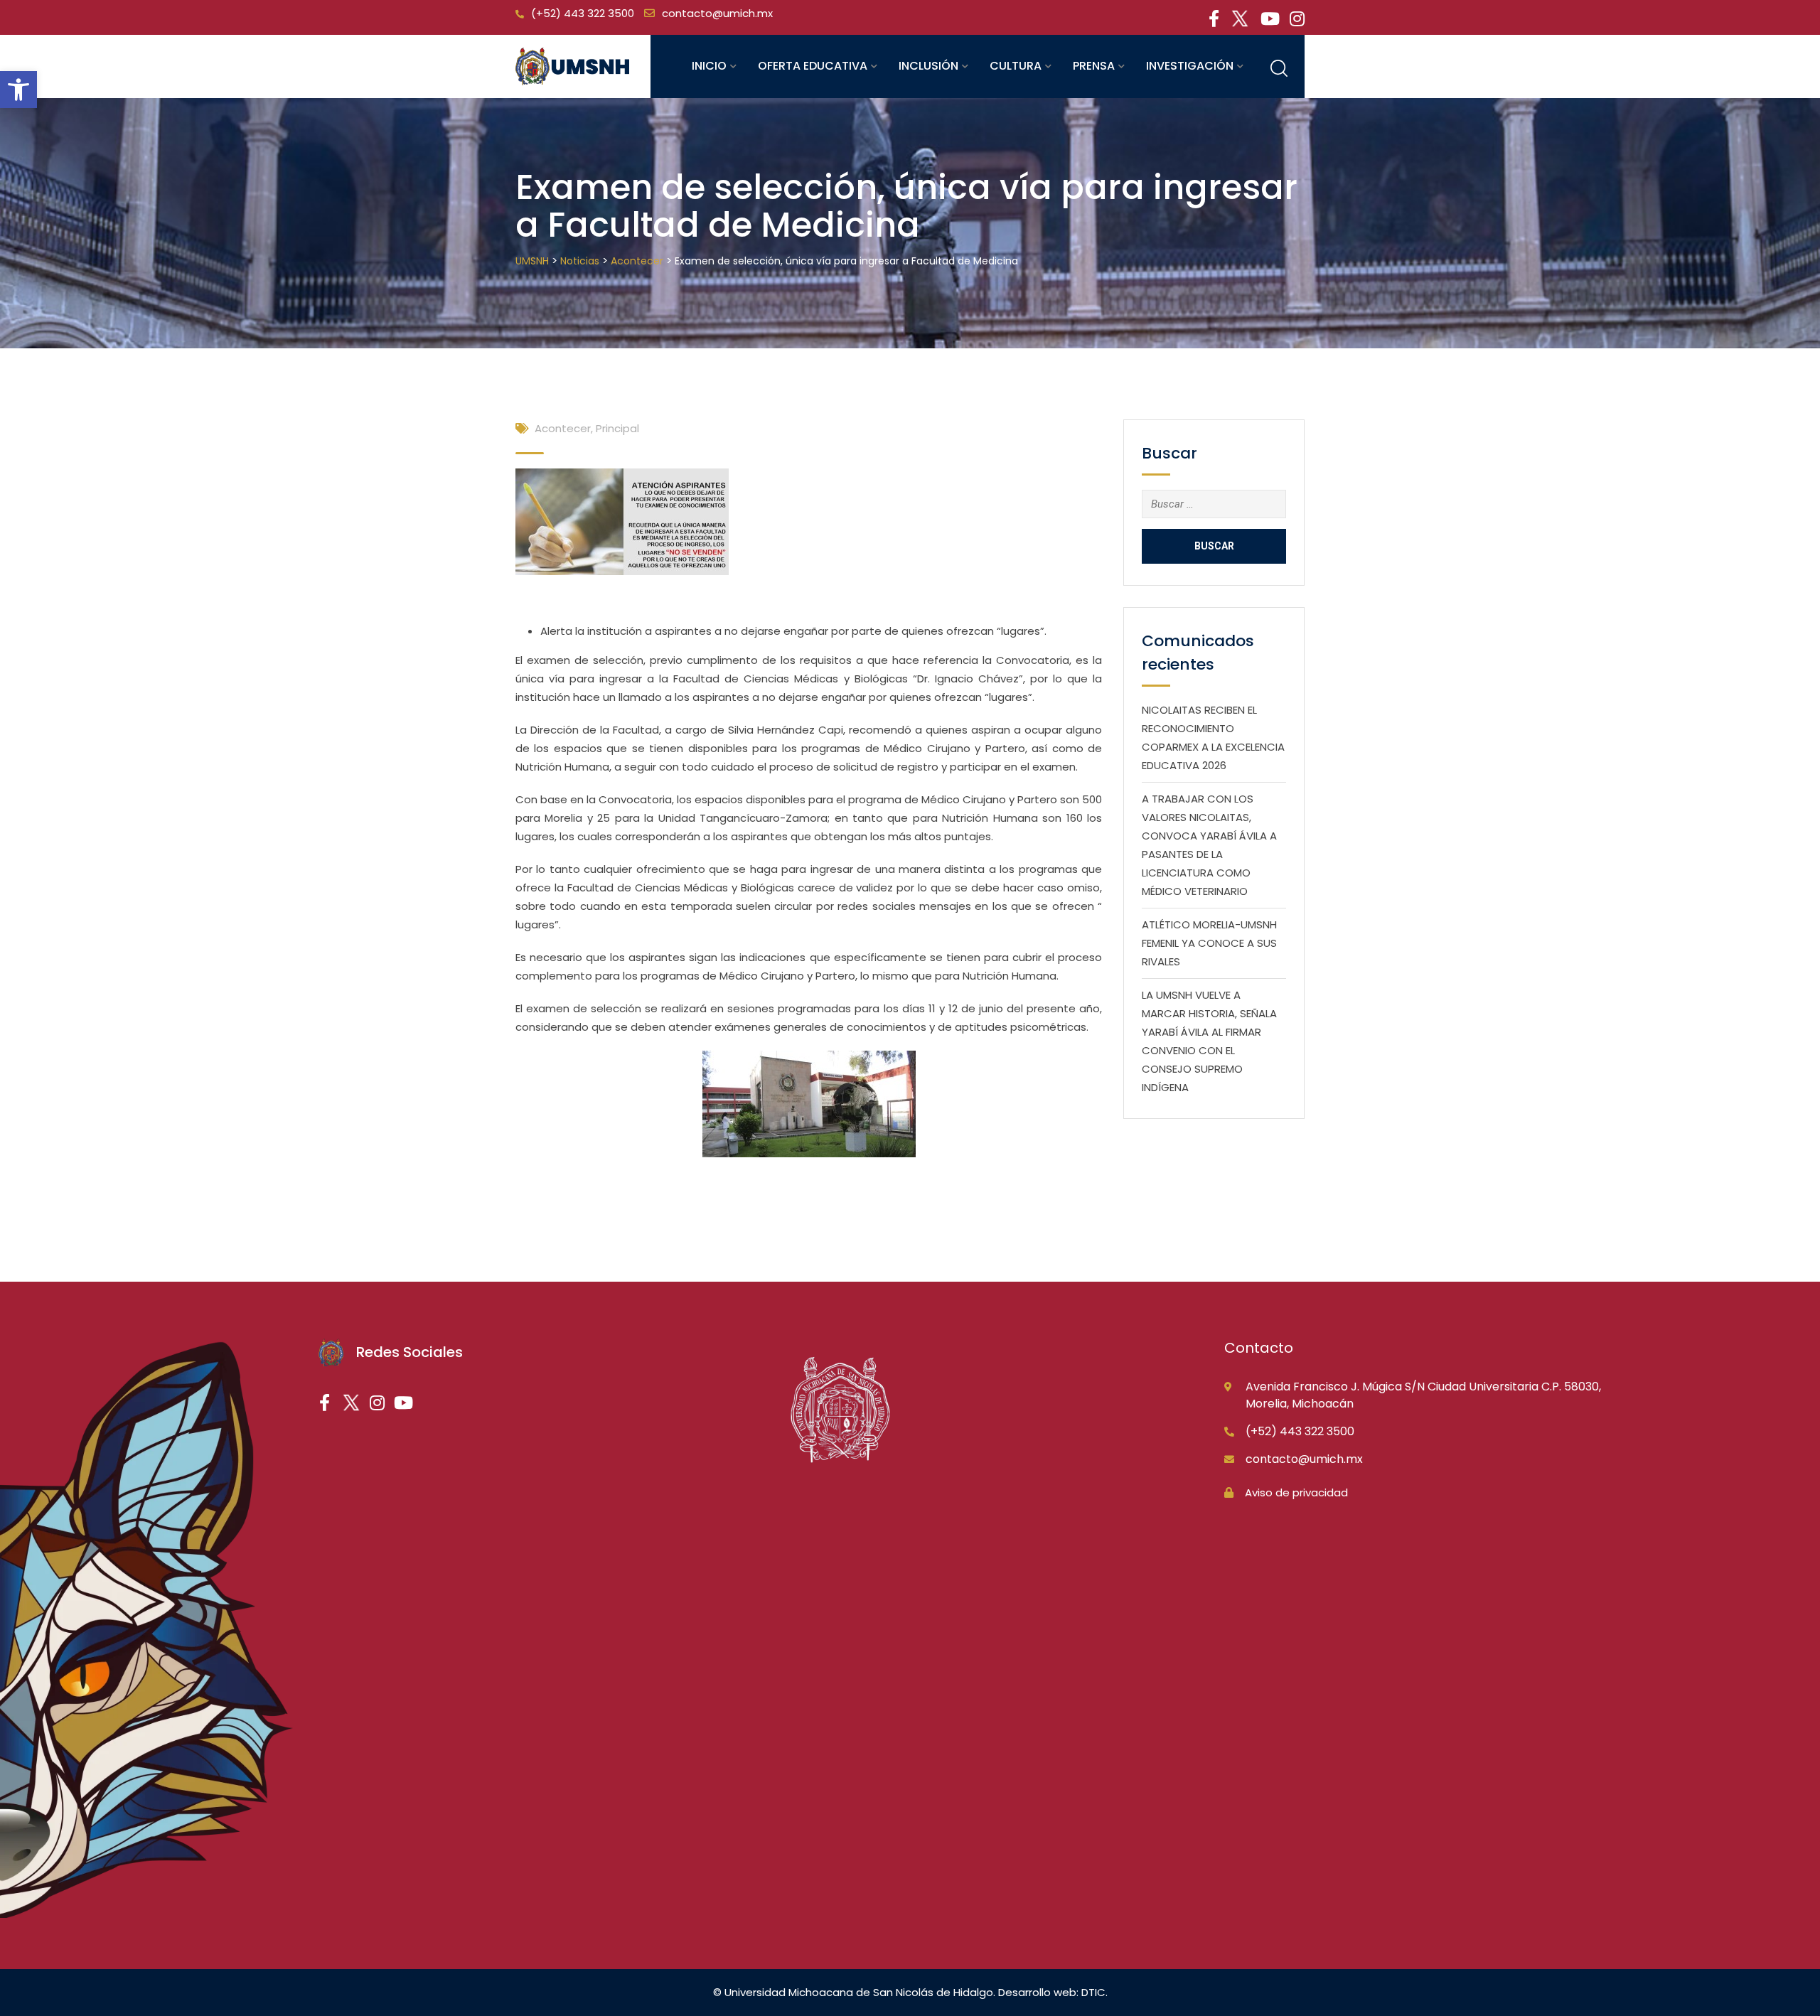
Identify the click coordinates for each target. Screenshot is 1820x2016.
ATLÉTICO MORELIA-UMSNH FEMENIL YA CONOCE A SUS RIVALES (1209, 943)
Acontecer (563, 428)
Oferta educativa (813, 66)
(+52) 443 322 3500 (583, 13)
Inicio (709, 66)
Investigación (1190, 66)
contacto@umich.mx (717, 13)
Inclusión (928, 66)
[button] (18, 90)
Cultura (1016, 66)
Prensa (1094, 66)
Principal (617, 428)
